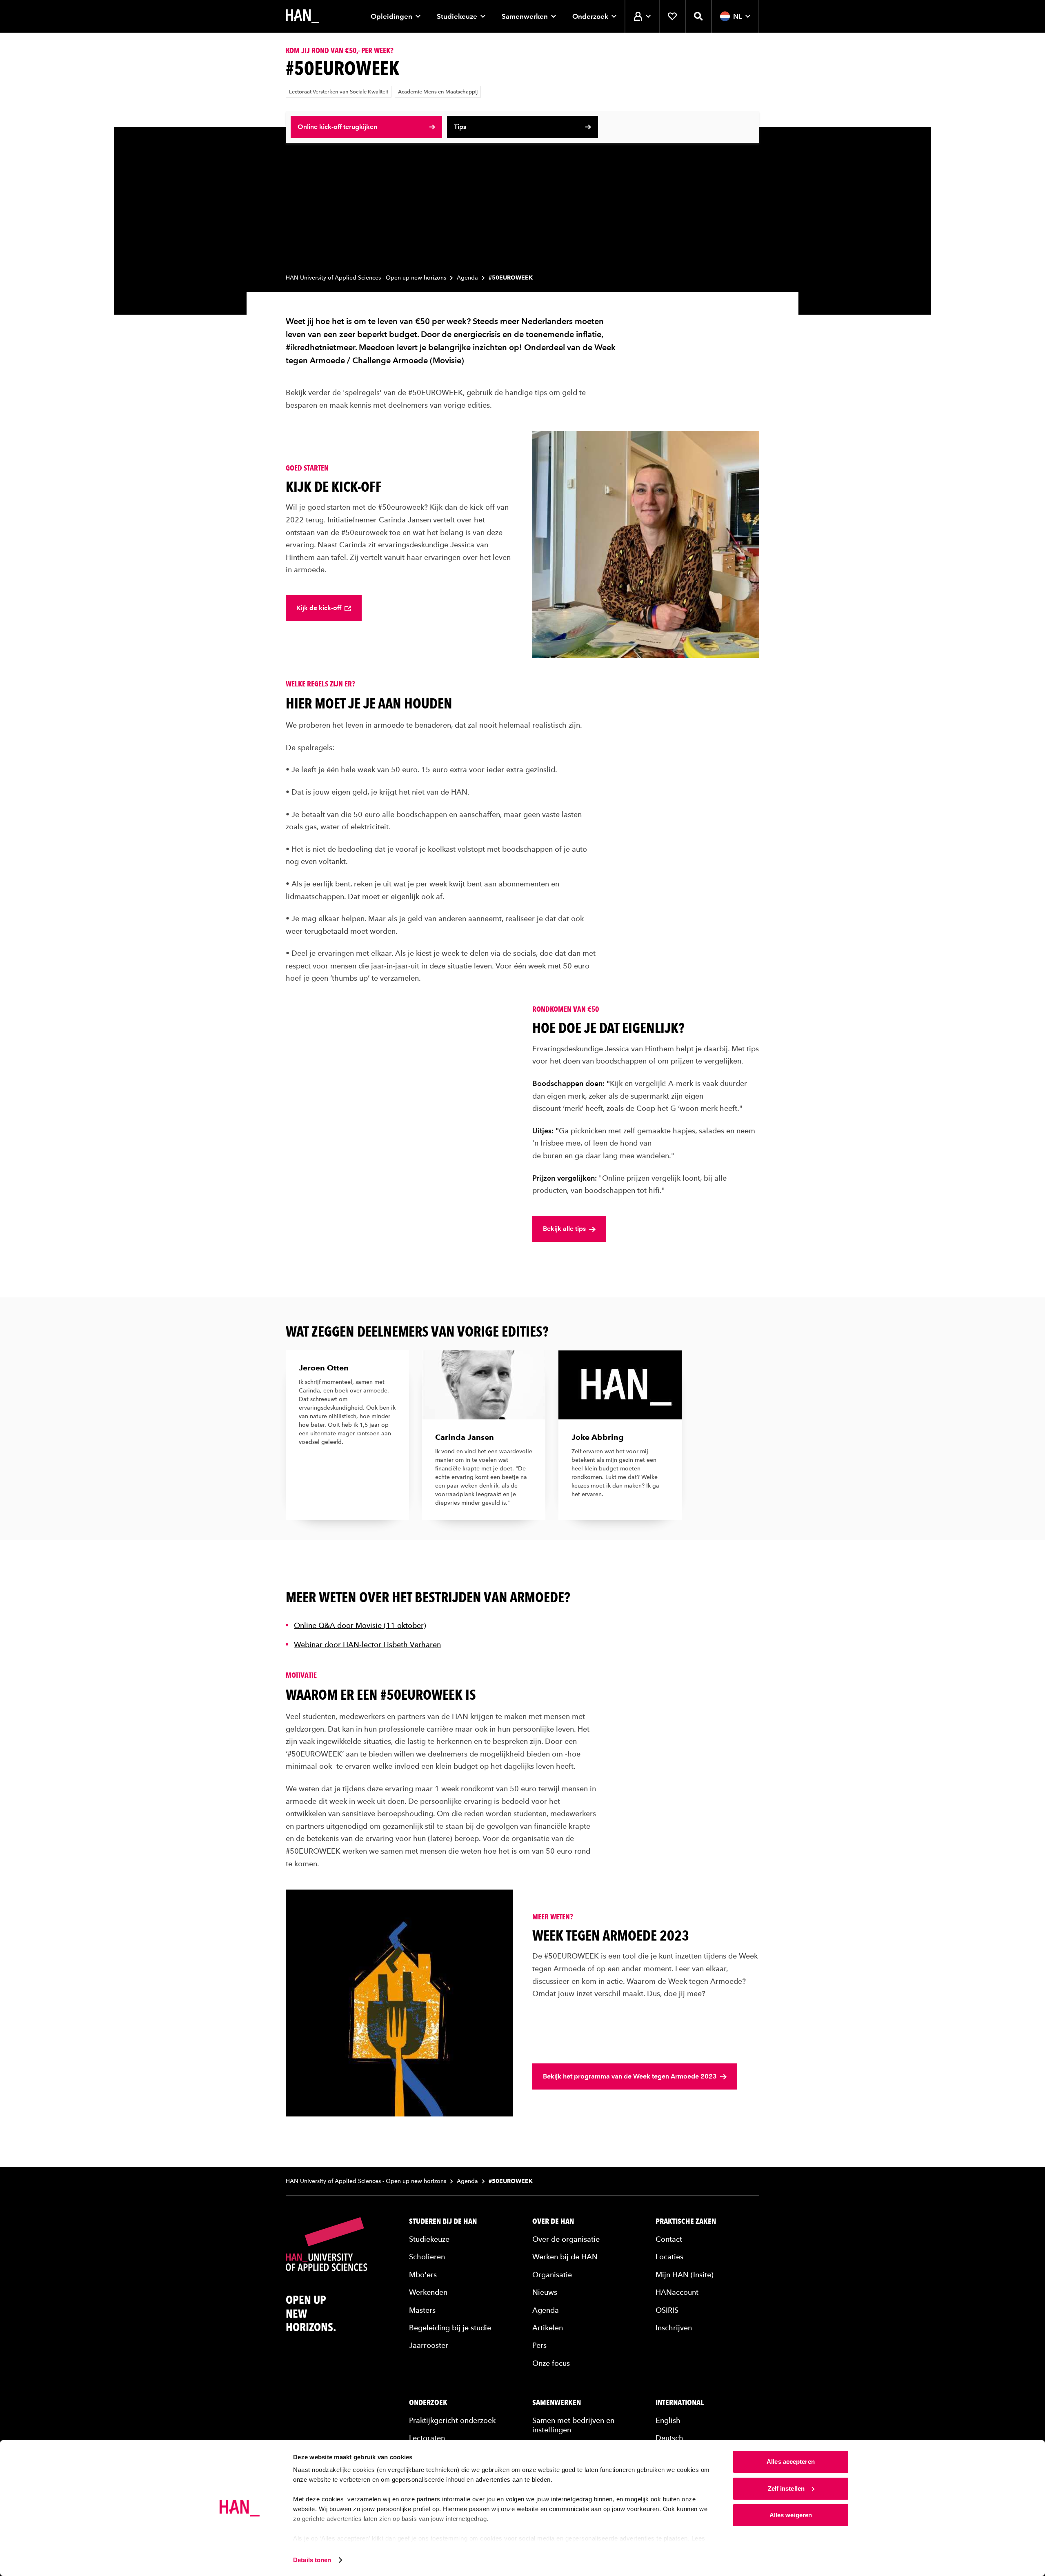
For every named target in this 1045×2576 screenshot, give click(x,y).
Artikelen (548, 2328)
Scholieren (427, 2257)
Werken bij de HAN (565, 2257)
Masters (422, 2310)
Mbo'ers (423, 2275)
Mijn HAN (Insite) (685, 2275)
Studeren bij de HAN (443, 2221)
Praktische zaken (686, 2221)
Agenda (467, 278)
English (668, 2420)
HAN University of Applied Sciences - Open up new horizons (366, 278)
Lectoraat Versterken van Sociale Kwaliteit (339, 92)
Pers (539, 2345)
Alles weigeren (791, 2515)
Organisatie (552, 2275)
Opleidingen (391, 16)
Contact (669, 2239)
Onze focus (551, 2363)
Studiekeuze (457, 16)
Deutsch (669, 2438)
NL (738, 16)
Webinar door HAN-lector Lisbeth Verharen (367, 1644)
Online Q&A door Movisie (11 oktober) (360, 1625)
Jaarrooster (429, 2345)
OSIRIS (667, 2310)
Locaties (669, 2257)
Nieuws (545, 2292)
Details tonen (312, 2560)
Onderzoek (590, 16)
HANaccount (677, 2292)
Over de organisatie (566, 2239)
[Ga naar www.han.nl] (302, 16)
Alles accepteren (791, 2462)
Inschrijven (674, 2328)
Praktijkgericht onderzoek (452, 2420)
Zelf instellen (786, 2488)
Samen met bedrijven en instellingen (573, 2425)
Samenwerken (525, 16)
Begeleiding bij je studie (450, 2328)
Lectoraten (427, 2438)
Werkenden (428, 2292)
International (680, 2403)
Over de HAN (553, 2221)
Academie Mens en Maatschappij (438, 92)
